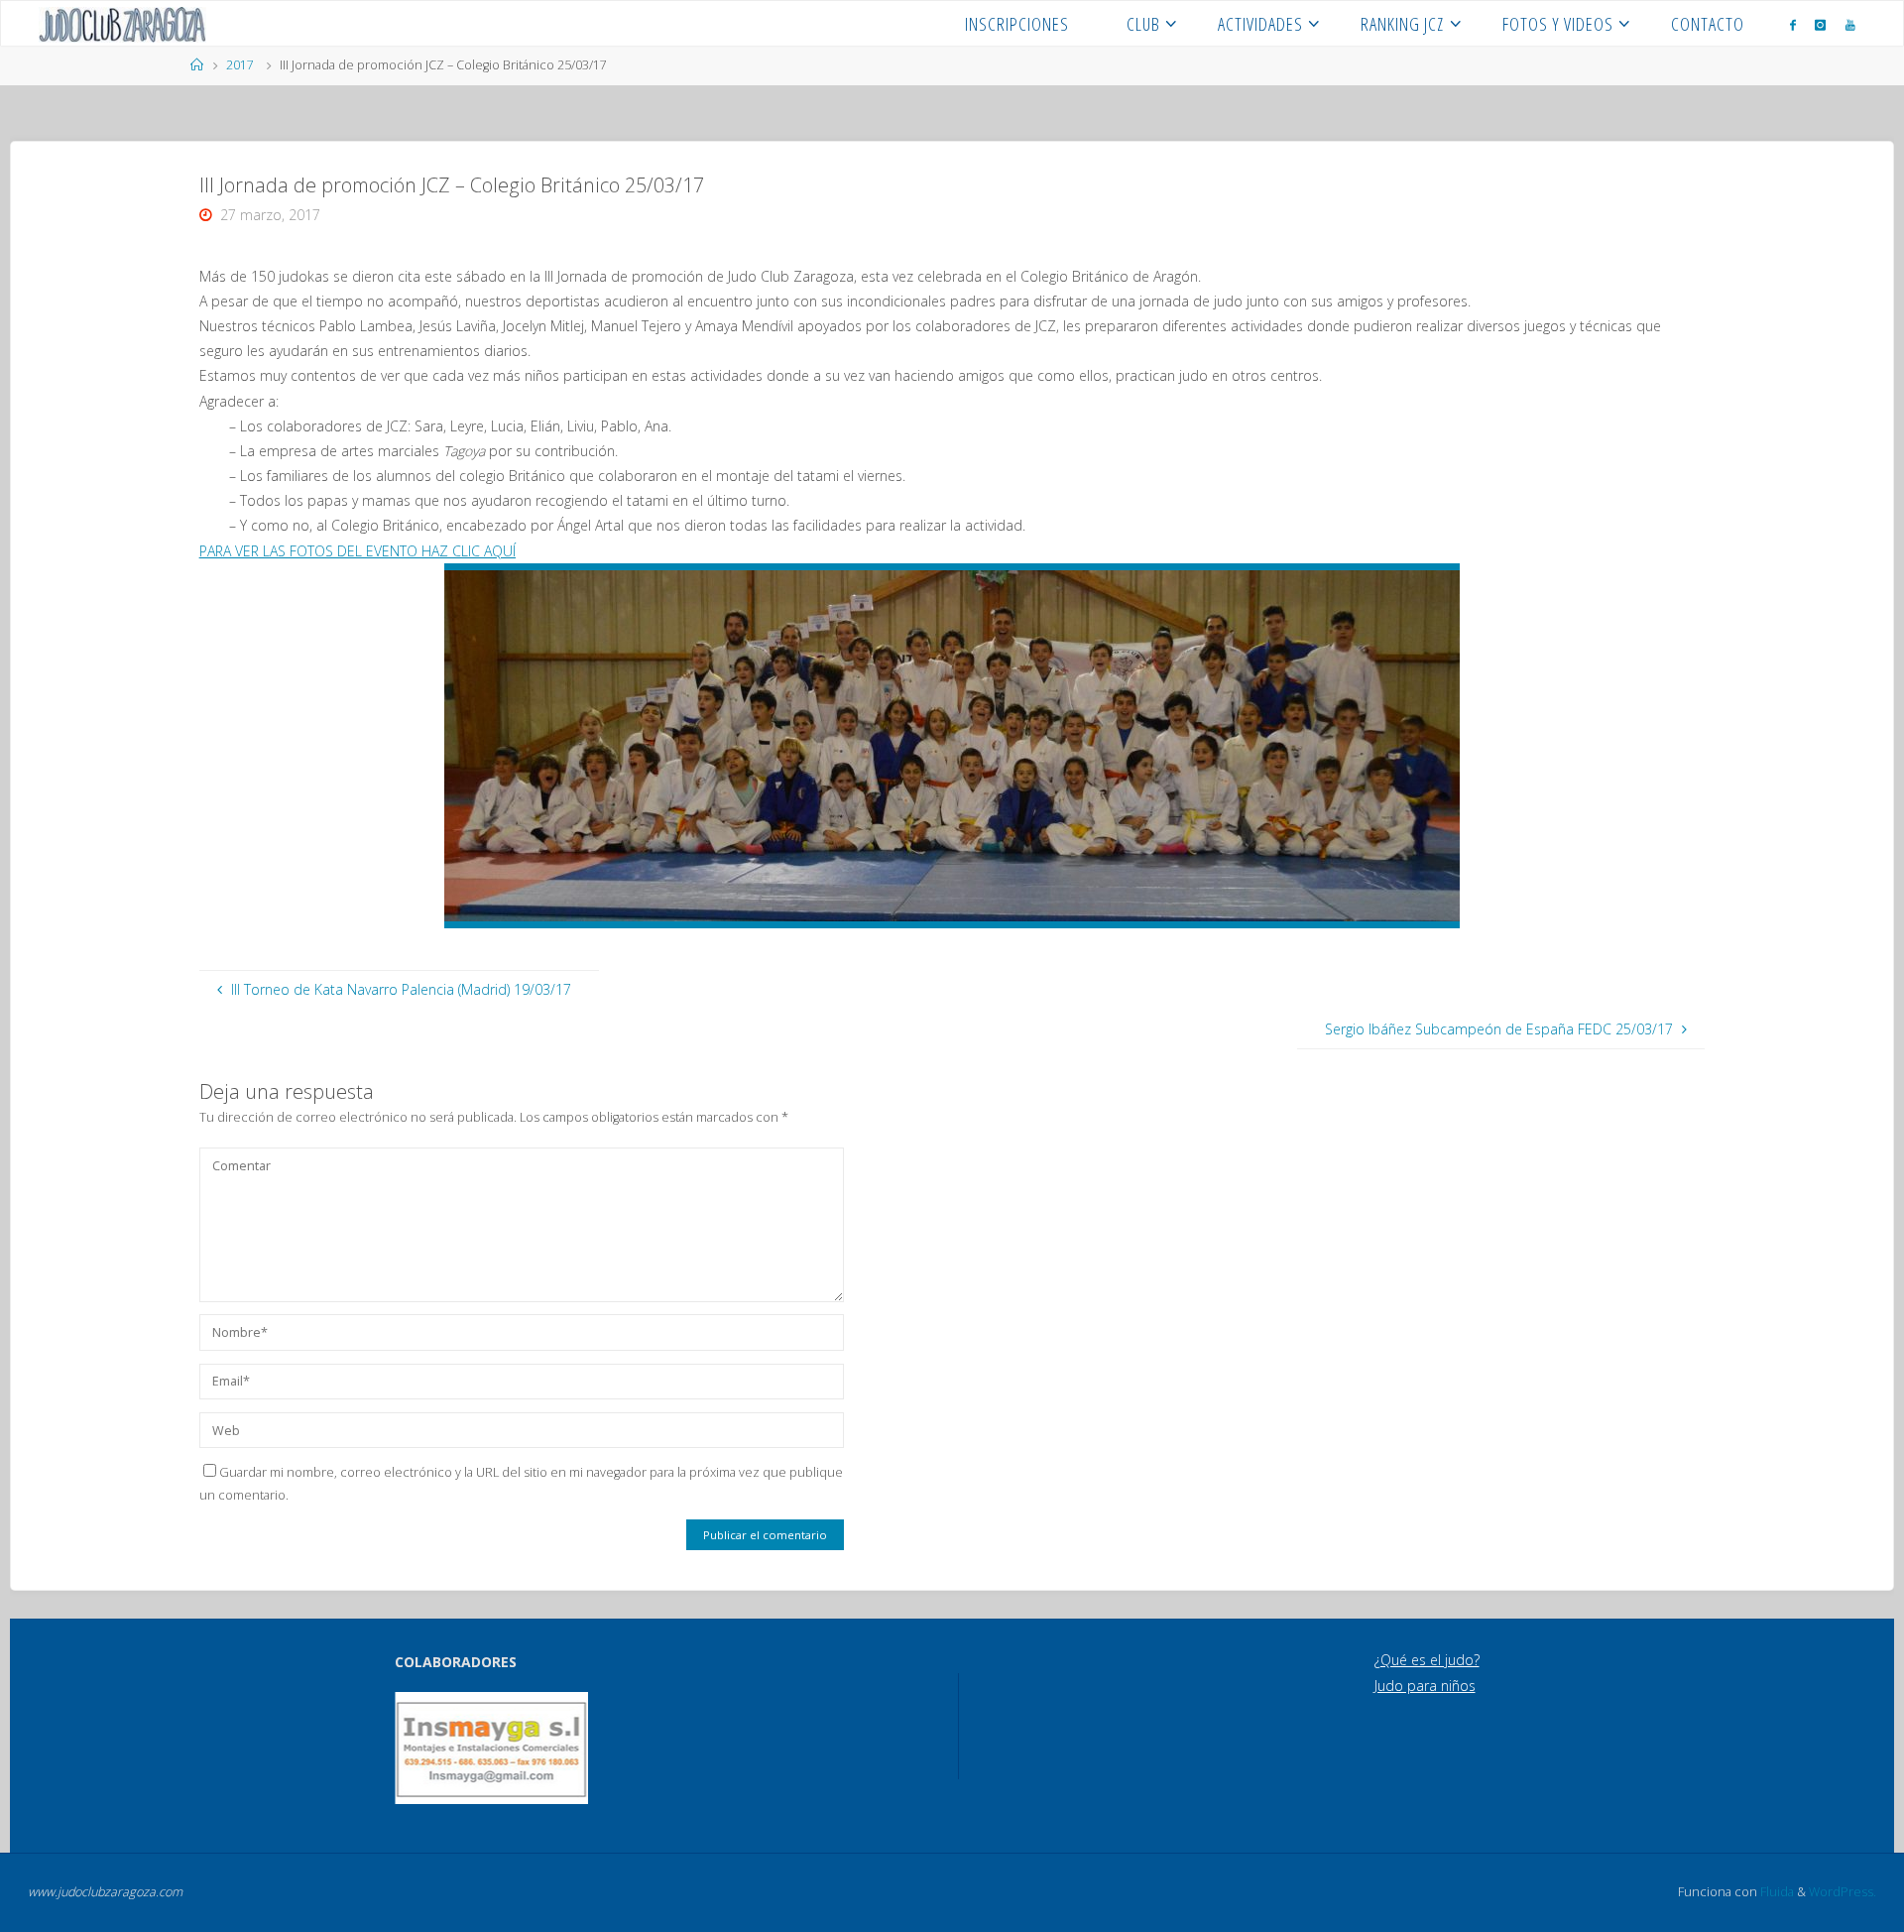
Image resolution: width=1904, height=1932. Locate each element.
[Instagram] (1820, 24)
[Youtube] (1850, 24)
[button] (423, 1749)
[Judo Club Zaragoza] (122, 23)
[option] (491, 1748)
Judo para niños (1425, 1686)
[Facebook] (1793, 24)
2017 (240, 65)
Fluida (1776, 1892)
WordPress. (1843, 1892)
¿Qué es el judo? (1427, 1660)
